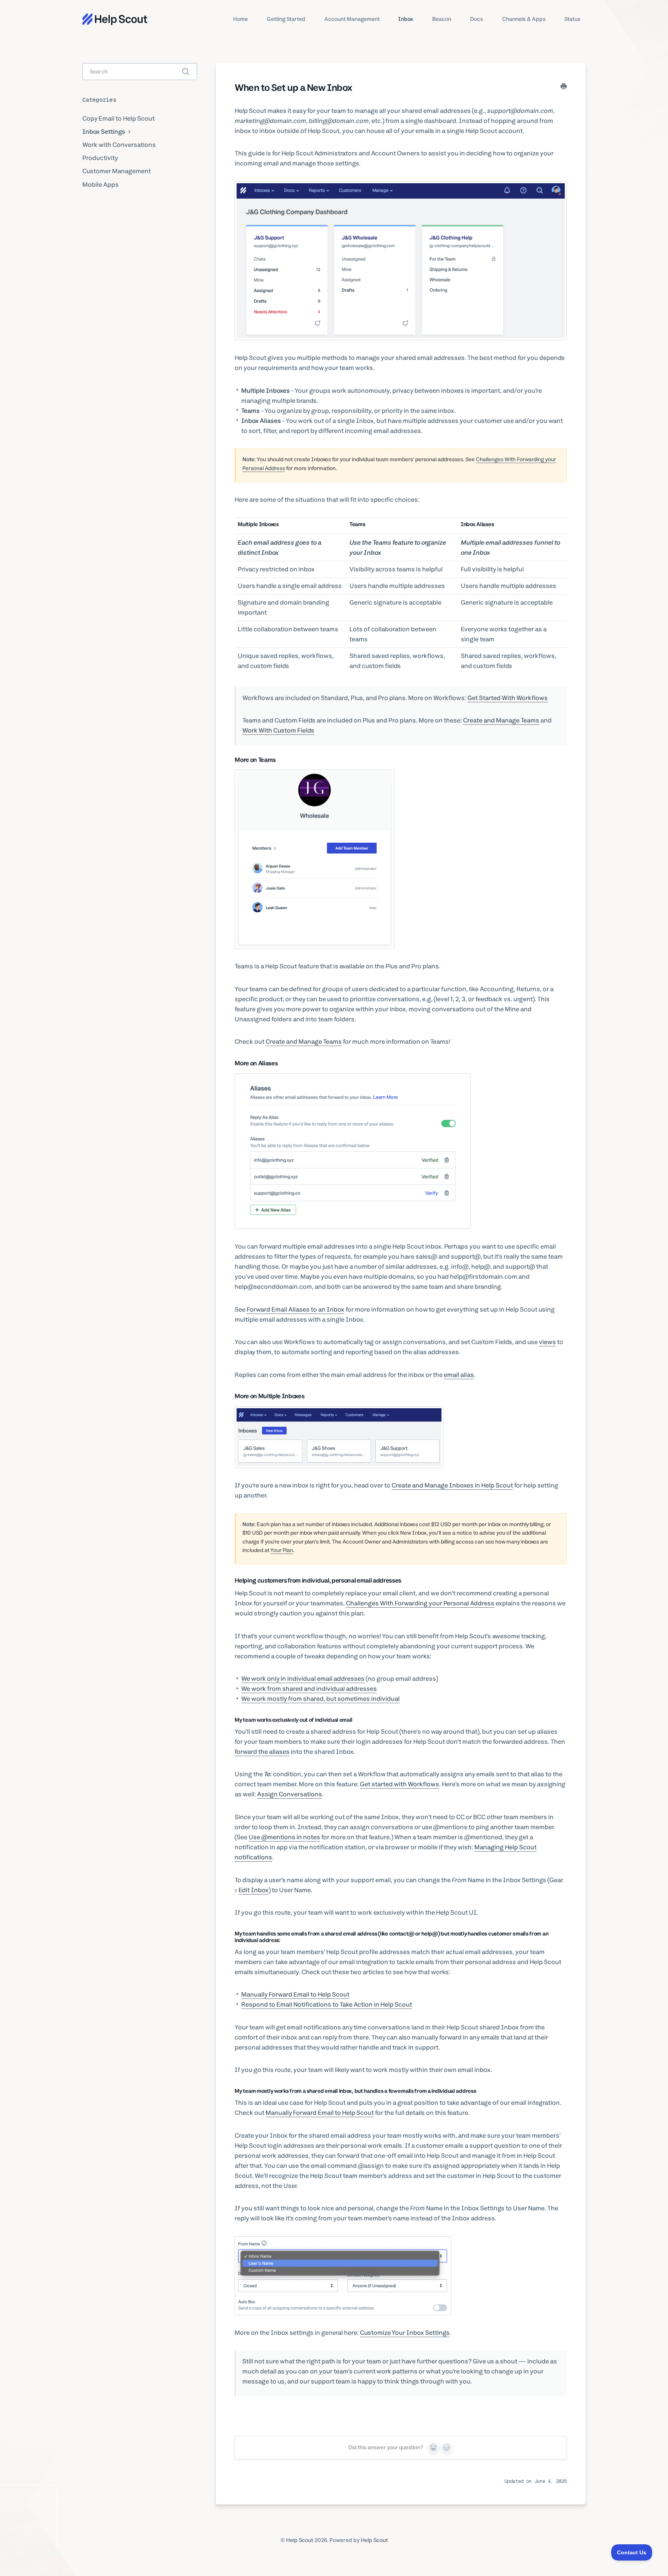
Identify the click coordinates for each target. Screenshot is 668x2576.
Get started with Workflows (400, 1784)
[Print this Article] (564, 87)
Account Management (352, 19)
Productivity (100, 158)
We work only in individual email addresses (303, 1679)
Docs (477, 19)
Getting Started (286, 19)
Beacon (442, 19)
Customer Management (117, 171)
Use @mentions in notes (284, 1837)
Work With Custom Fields (278, 730)
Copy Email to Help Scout (118, 118)
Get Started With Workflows (508, 698)
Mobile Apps (101, 185)
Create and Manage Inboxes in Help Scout (452, 1485)
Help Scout (300, 2540)
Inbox (406, 19)
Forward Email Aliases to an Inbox (296, 1309)
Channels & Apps (524, 19)
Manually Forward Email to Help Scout (295, 1994)
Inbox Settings (104, 132)
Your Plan (282, 1550)
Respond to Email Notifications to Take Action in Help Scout (327, 2004)
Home (240, 19)
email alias (459, 1375)
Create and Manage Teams (501, 720)
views (547, 1342)
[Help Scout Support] (115, 19)
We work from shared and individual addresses (309, 1689)
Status (573, 19)
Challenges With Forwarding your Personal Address (420, 1603)
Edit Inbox (254, 1890)
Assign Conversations (290, 1794)
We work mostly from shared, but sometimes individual (320, 1699)
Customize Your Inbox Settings (405, 2333)
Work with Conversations (119, 145)
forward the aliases (262, 1752)
